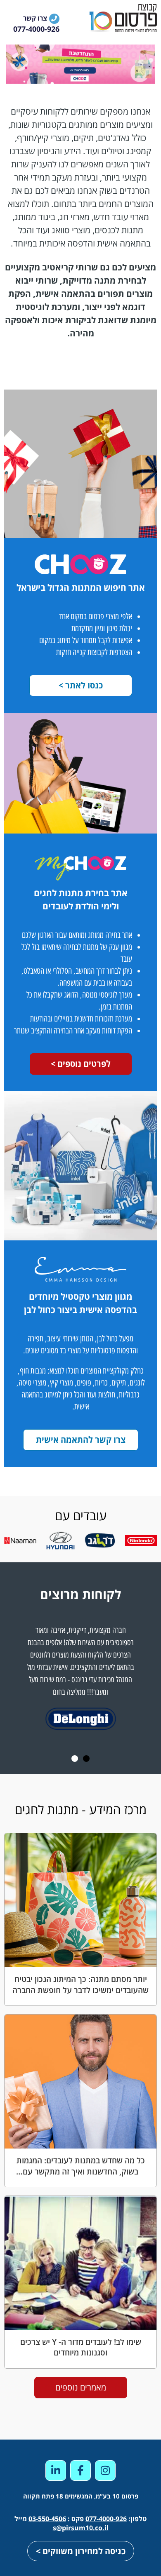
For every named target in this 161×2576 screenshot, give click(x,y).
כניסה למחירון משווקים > (81, 2551)
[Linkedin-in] (56, 2470)
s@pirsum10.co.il (81, 2528)
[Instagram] (105, 2470)
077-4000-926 (106, 2519)
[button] (86, 1759)
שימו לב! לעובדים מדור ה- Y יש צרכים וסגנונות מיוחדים (81, 2347)
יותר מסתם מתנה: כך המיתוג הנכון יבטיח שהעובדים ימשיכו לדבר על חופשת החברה (80, 1984)
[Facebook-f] (80, 2470)
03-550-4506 (47, 2519)
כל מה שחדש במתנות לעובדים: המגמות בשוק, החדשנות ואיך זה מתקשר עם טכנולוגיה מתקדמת (81, 2171)
